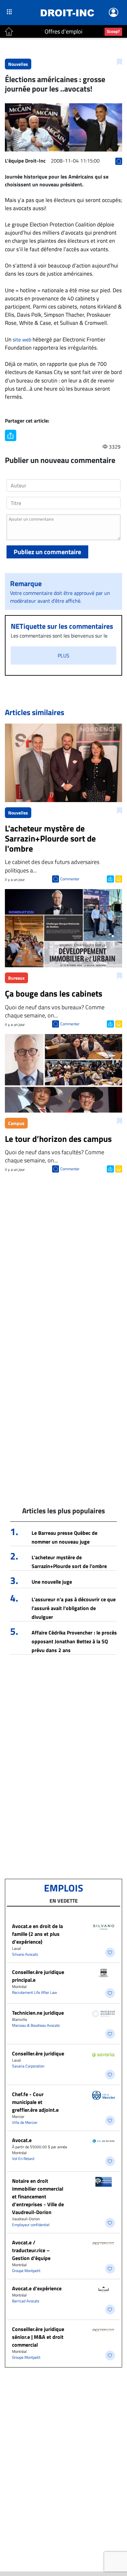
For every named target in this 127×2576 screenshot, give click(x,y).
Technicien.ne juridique (38, 2013)
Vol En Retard (23, 2159)
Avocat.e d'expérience (37, 2288)
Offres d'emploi (63, 31)
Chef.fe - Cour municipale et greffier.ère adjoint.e (35, 2102)
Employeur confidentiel (31, 2225)
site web (22, 339)
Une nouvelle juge (52, 1582)
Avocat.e (22, 2140)
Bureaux (16, 978)
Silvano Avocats (25, 1954)
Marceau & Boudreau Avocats (36, 2025)
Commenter (70, 879)
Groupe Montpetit (26, 2271)
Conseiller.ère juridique (38, 2053)
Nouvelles (18, 64)
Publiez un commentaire (47, 552)
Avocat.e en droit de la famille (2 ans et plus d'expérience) (37, 1934)
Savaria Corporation (28, 2066)
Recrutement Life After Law (35, 1992)
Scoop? (113, 31)
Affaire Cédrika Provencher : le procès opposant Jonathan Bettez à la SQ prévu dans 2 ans (74, 1641)
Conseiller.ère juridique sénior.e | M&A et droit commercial (38, 2337)
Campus (16, 1123)
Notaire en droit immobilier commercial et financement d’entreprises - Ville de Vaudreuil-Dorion (38, 2196)
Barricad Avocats (26, 2301)
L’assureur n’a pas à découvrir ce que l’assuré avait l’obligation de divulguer (74, 1608)
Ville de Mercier (25, 2122)
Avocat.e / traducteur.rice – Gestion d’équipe (31, 2250)
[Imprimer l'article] (118, 878)
